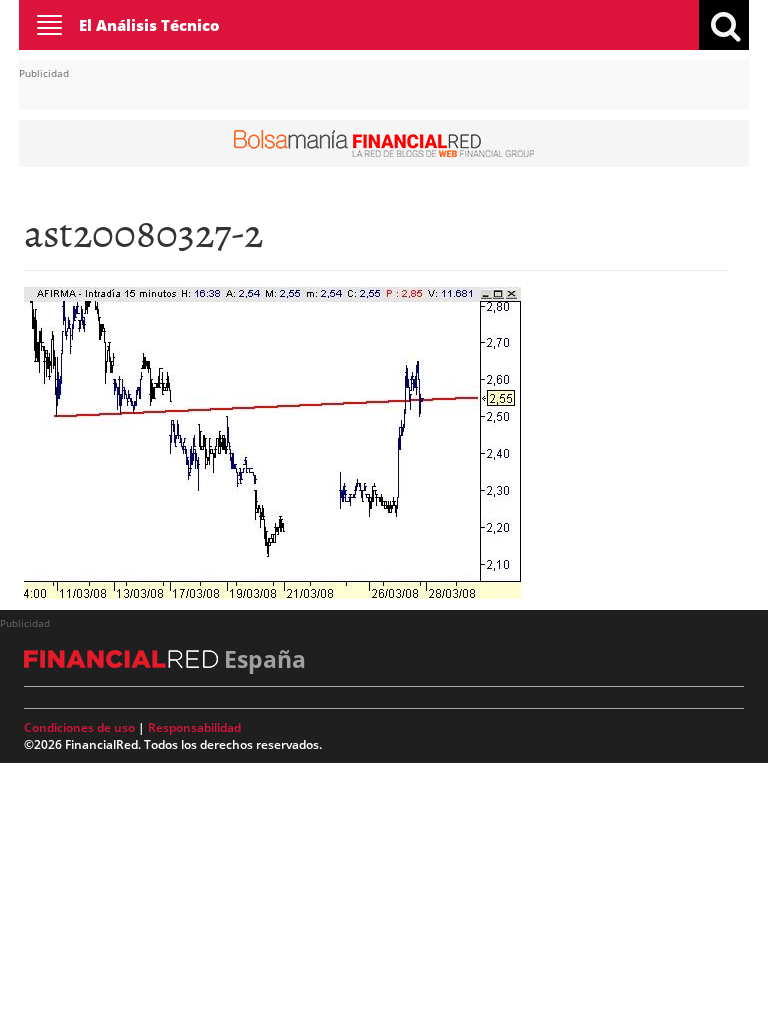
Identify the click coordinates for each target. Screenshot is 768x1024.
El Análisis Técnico (149, 25)
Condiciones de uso (79, 727)
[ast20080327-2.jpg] (272, 441)
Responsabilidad (194, 727)
